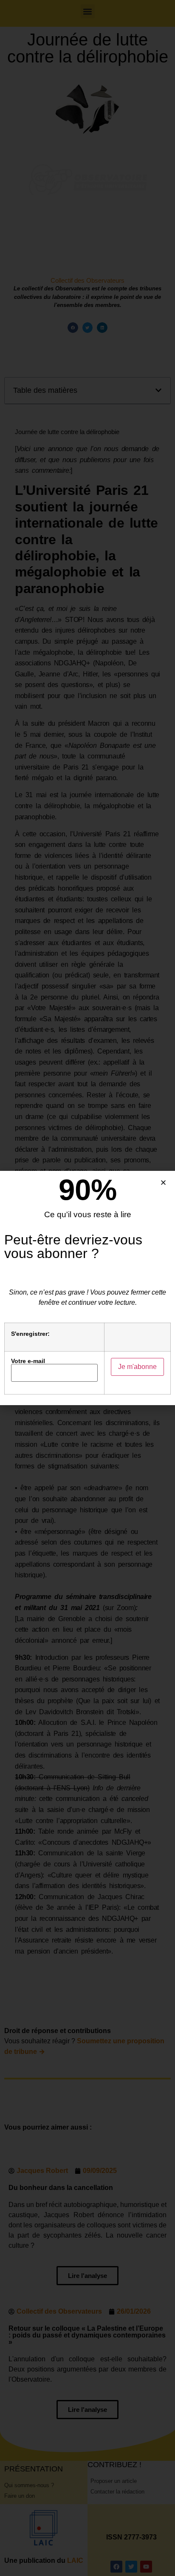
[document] (87, 1288)
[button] (163, 1183)
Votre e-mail (28, 1361)
